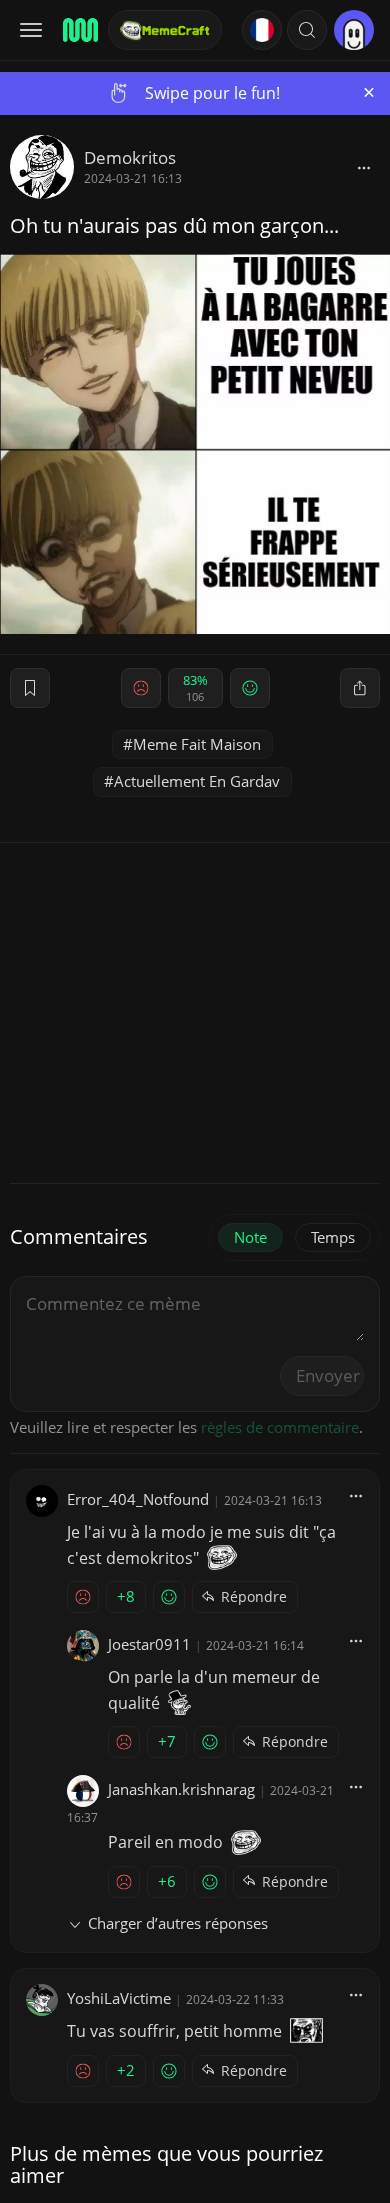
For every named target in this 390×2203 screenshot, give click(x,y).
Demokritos (130, 157)
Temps (333, 1237)
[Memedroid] (79, 30)
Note (250, 1237)
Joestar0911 (149, 1644)
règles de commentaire (280, 1427)
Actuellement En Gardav (197, 781)
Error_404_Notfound (138, 1499)
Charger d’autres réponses (178, 1923)
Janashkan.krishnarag (181, 1789)
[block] (364, 167)
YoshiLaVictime (119, 1998)
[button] (307, 30)
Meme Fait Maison (197, 744)
